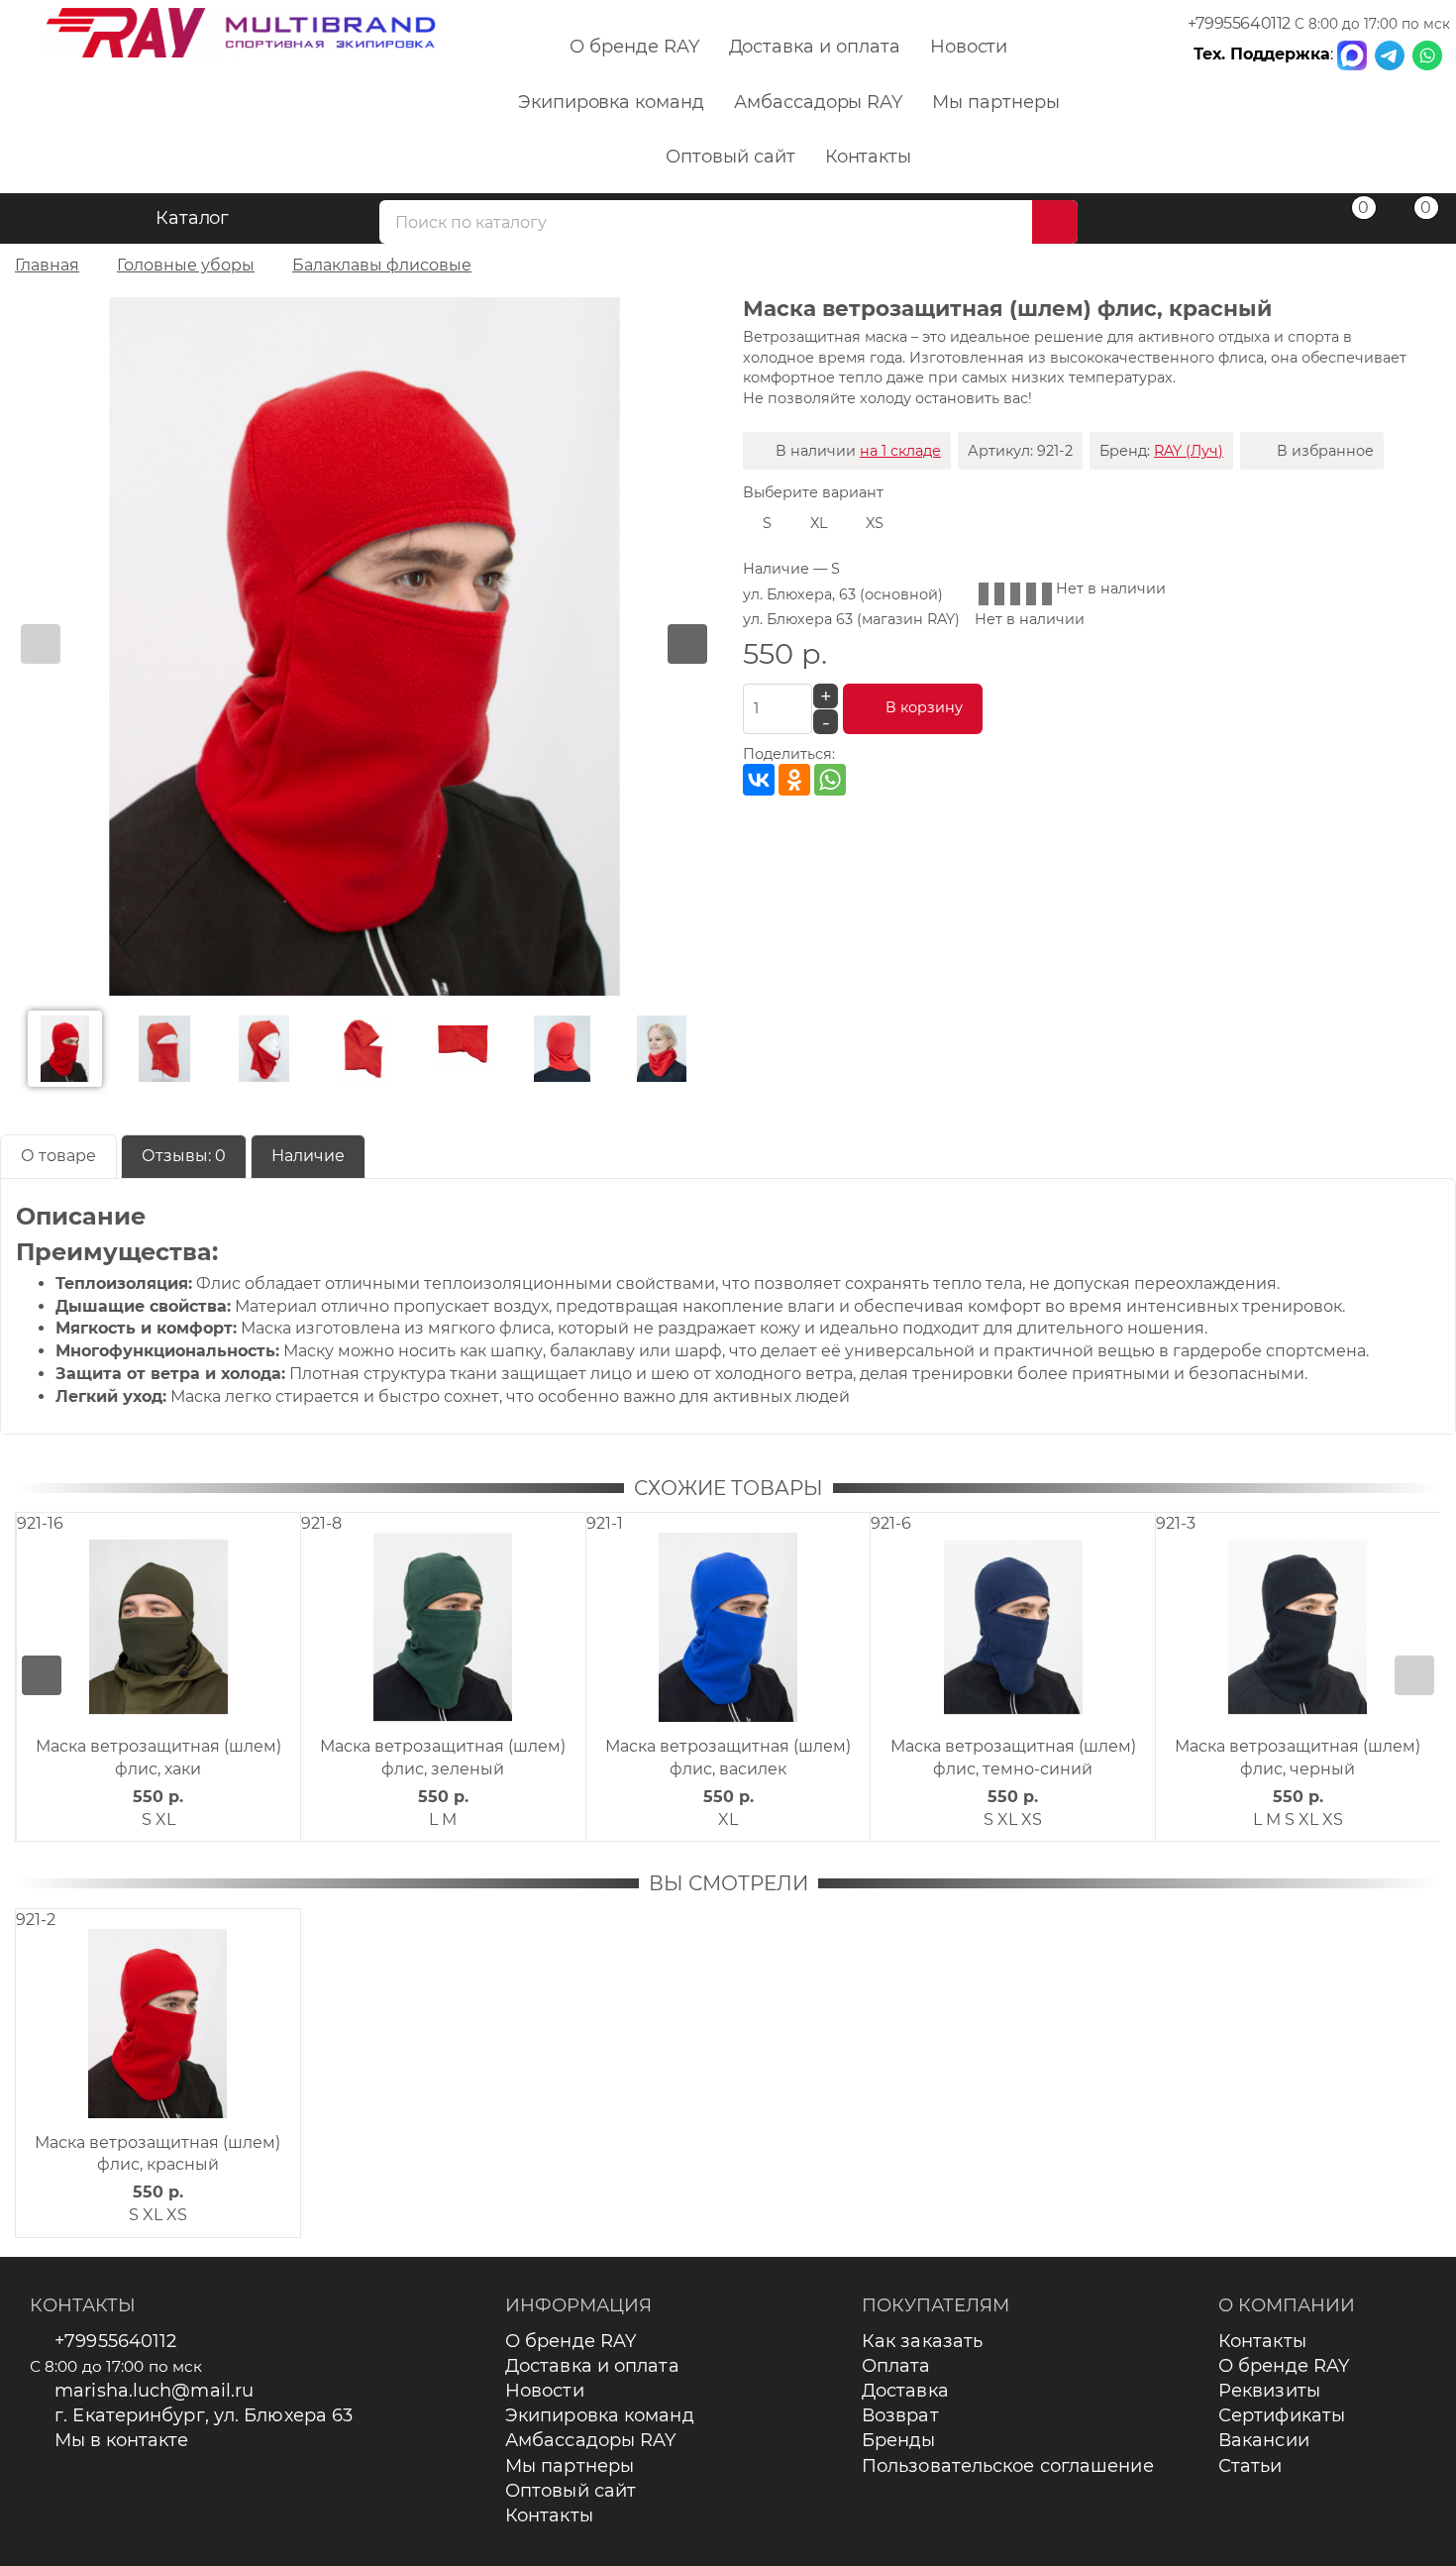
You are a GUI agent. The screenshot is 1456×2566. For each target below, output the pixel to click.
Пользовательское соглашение (1008, 2466)
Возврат (900, 2415)
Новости (969, 47)
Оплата (896, 2366)
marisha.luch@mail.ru (154, 2391)
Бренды (899, 2440)
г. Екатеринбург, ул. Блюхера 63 (204, 2415)
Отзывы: (184, 1156)
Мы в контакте (121, 2440)
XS (875, 523)
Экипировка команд (611, 102)
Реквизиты (1269, 2391)
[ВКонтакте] (759, 780)
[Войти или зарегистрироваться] (1286, 221)
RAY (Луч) (1189, 451)
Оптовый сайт (730, 157)
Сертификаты (1282, 2415)
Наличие (308, 1156)
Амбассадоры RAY (818, 102)
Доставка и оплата (815, 47)
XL (819, 523)
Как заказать (922, 2341)
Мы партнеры (995, 102)
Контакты (869, 157)
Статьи (1250, 2466)
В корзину (924, 707)
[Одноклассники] (794, 780)
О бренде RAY (634, 47)
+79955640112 (1239, 23)
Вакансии (1264, 2440)
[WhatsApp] (830, 780)
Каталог (193, 218)
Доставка (905, 2391)
